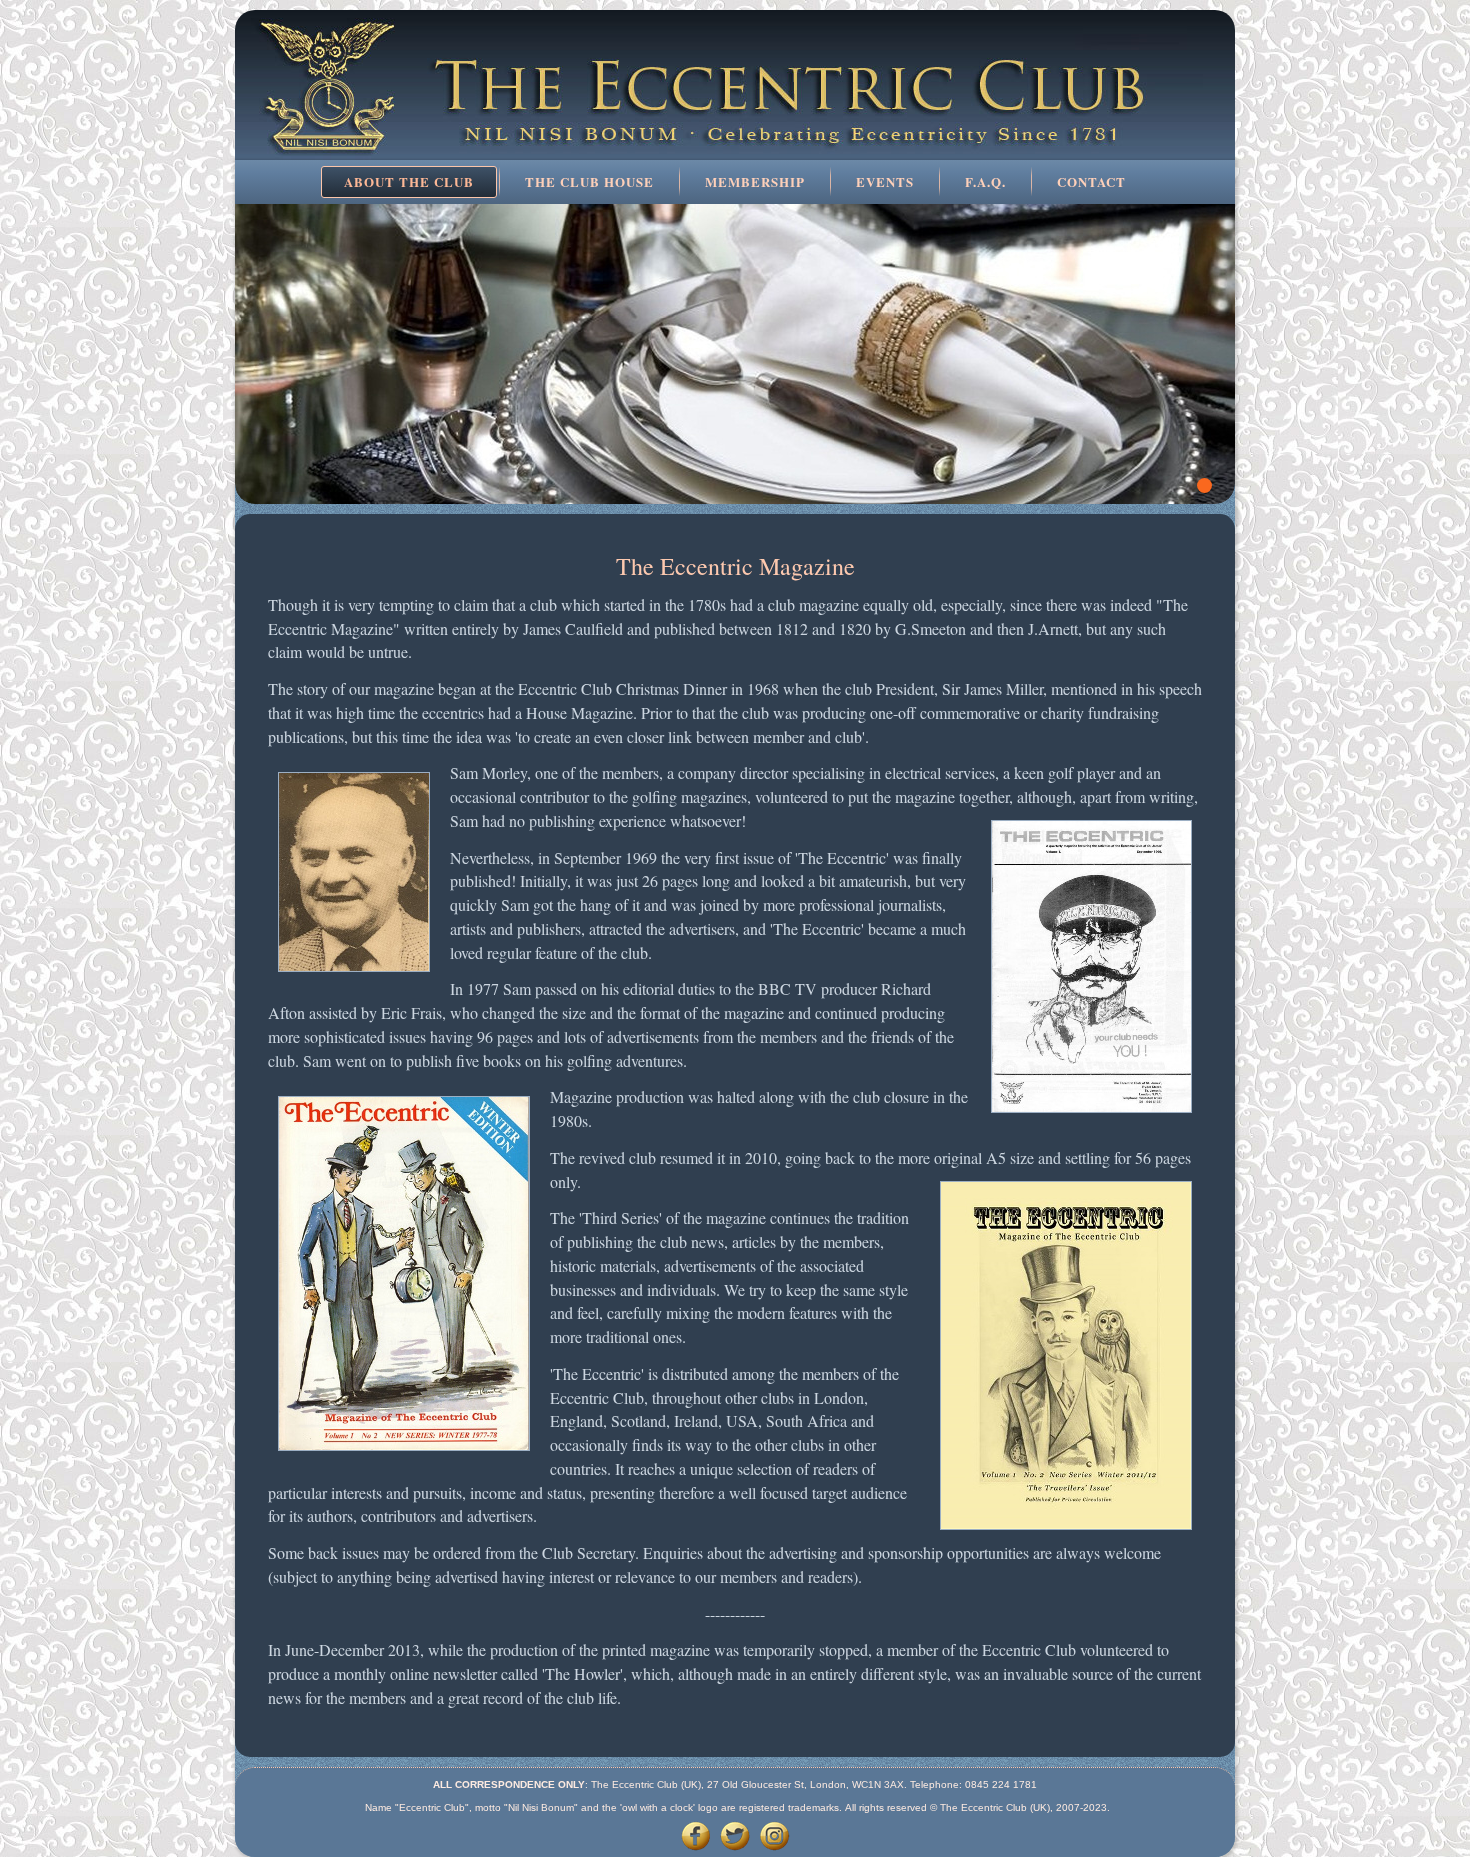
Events (885, 181)
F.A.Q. (985, 181)
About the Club (409, 181)
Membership (755, 181)
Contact (1091, 181)
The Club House (589, 181)
